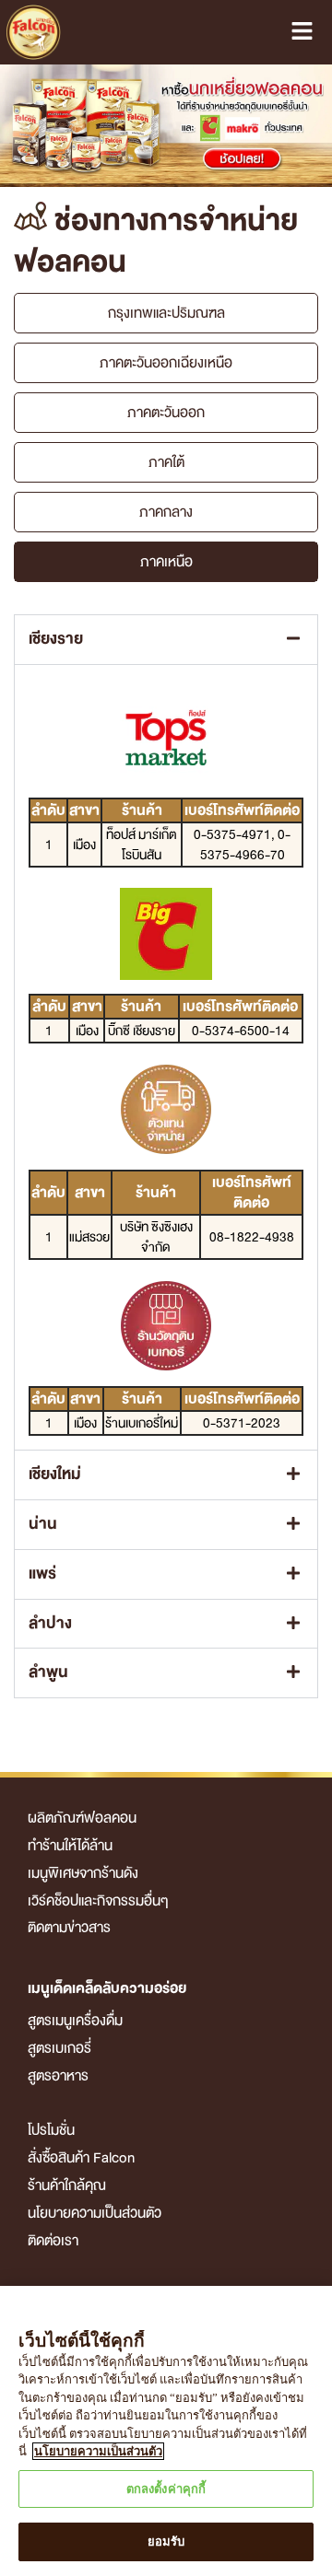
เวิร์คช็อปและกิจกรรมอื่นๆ (98, 1901)
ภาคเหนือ (166, 562)
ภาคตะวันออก (166, 413)
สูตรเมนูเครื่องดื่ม (75, 2021)
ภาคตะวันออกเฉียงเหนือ (166, 363)
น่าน (43, 1524)
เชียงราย (56, 639)
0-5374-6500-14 (241, 1031)
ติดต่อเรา (53, 2241)
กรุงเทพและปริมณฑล (166, 313)
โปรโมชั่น (51, 2130)
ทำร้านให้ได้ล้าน (70, 1846)
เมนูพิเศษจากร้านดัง (83, 1873)
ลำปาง (50, 1624)
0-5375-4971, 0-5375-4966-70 (242, 845)
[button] (166, 640)
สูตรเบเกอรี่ (59, 2048)
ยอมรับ (166, 2541)
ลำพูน (48, 1673)
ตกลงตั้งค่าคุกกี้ (166, 2489)
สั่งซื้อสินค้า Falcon (81, 2158)
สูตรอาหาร (58, 2076)
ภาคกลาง (166, 512)
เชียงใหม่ (55, 1474)
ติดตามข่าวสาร (69, 1928)
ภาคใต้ (166, 462)
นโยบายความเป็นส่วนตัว (95, 2213)
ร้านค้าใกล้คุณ (67, 2186)
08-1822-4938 (252, 1237)
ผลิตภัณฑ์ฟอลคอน (82, 1818)
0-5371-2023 (242, 1423)
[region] (166, 2431)
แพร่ (42, 1574)
